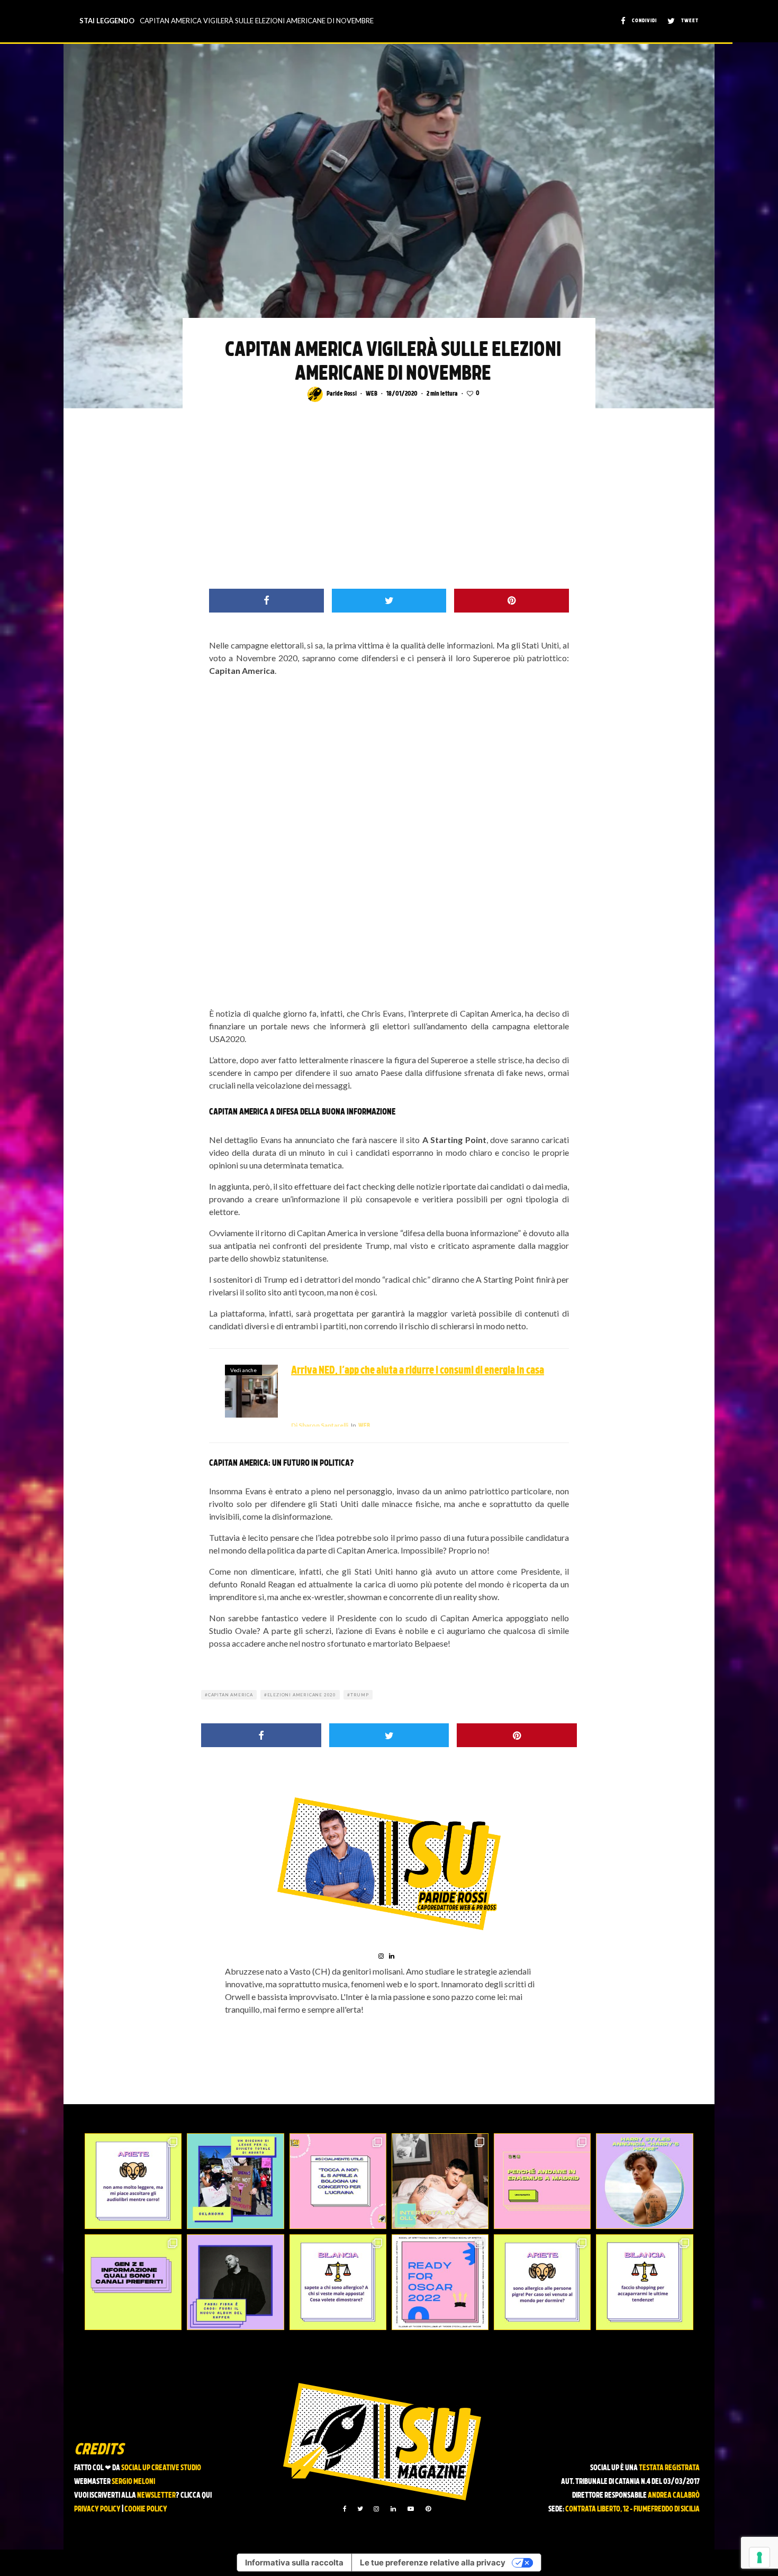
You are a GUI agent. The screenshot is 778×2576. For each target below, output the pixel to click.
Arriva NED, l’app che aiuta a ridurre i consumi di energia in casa (418, 1371)
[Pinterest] (428, 2509)
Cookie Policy (146, 2510)
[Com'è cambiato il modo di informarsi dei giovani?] (133, 2282)
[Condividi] (266, 601)
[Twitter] (360, 2509)
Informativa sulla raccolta (294, 2563)
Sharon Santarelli (320, 1425)
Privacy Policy (97, 2510)
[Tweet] (389, 601)
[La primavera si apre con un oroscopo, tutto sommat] (338, 2282)
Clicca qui (196, 2496)
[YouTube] (411, 2509)
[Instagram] (376, 2509)
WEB (372, 394)
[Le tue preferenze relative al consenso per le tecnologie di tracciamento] (759, 2557)
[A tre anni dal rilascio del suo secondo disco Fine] (644, 2181)
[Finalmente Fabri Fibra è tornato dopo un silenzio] (235, 2282)
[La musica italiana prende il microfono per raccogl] (338, 2181)
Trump (360, 1695)
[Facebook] (345, 2509)
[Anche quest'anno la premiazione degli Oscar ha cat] (440, 2282)
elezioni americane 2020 (302, 1695)
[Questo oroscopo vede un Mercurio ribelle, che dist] (133, 2181)
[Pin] (512, 601)
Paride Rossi (342, 394)
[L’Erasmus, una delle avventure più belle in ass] (542, 2181)
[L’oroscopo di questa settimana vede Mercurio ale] (644, 2282)
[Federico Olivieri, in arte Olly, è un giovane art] (440, 2181)
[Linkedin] (393, 2509)
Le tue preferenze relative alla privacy (433, 2563)
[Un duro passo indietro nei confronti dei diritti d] (235, 2181)
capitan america (230, 1695)
